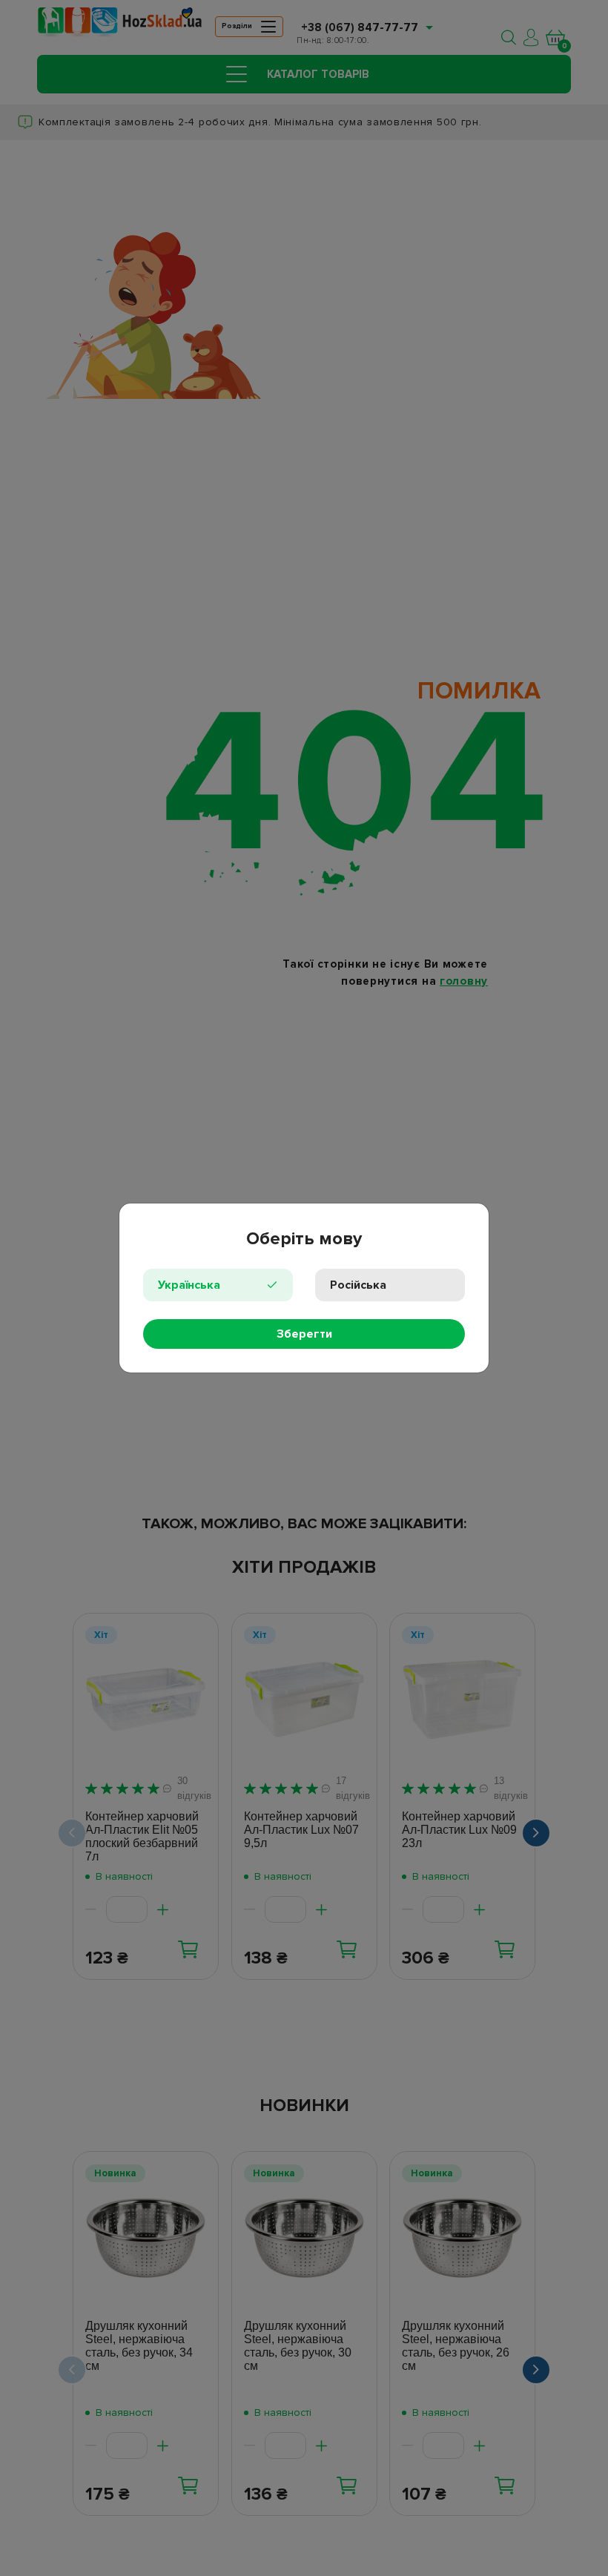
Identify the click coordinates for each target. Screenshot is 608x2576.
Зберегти (304, 1334)
